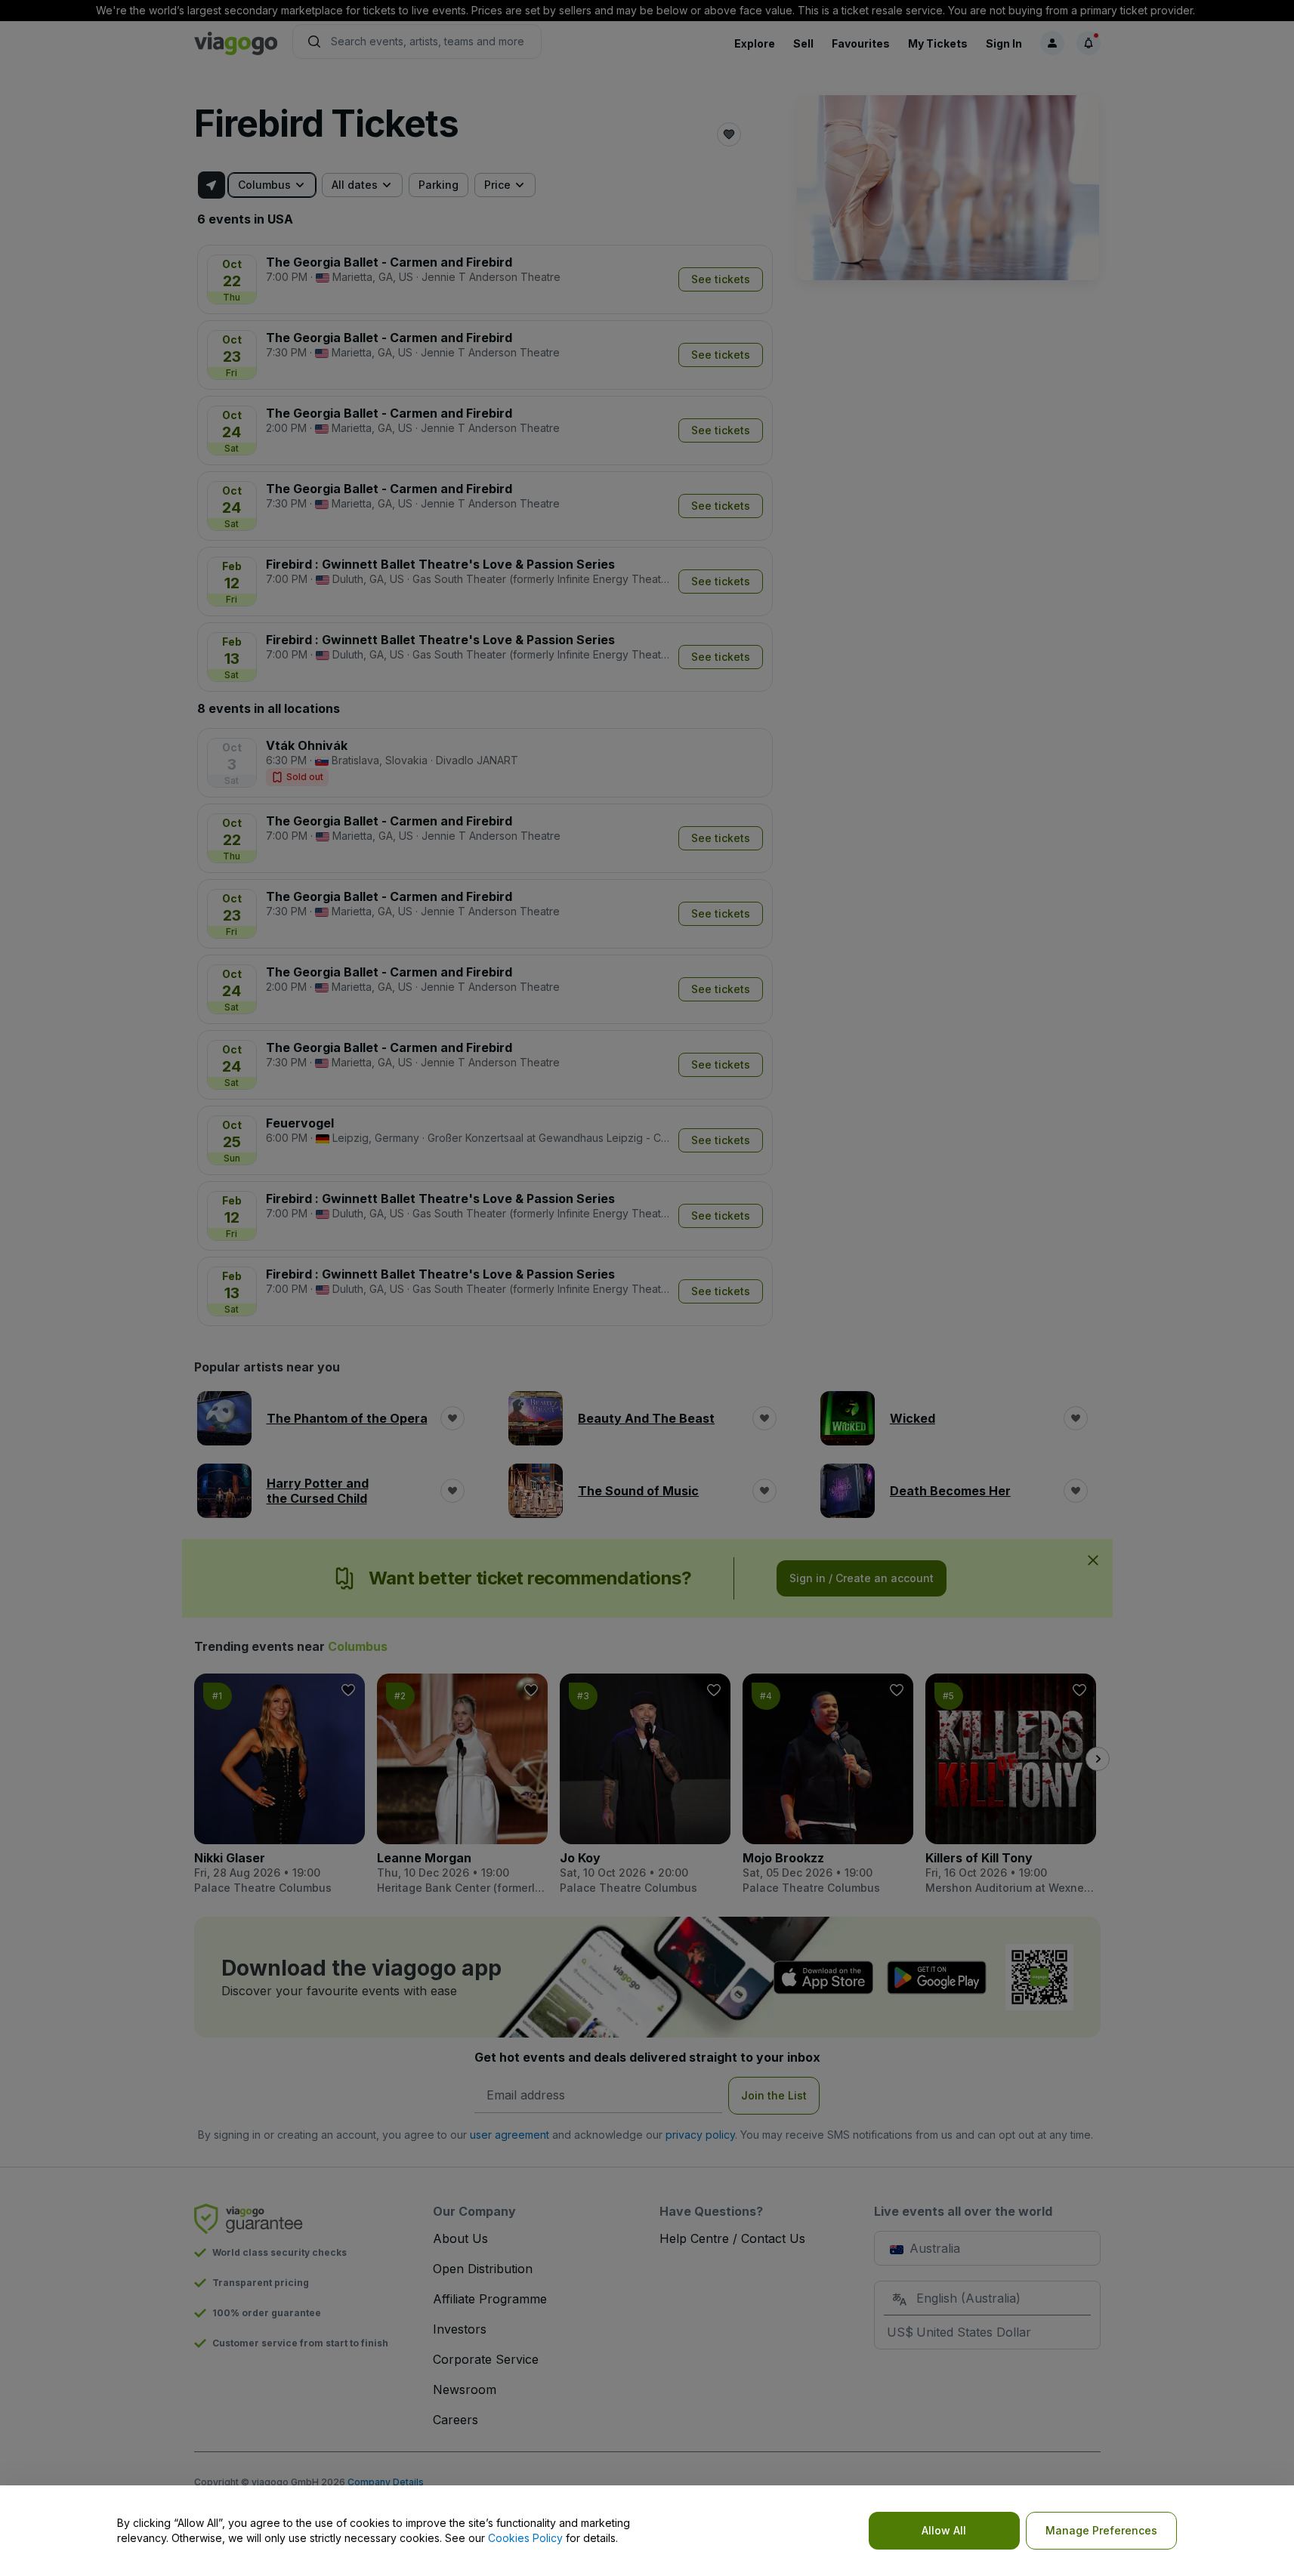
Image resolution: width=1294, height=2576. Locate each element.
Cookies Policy (525, 2538)
